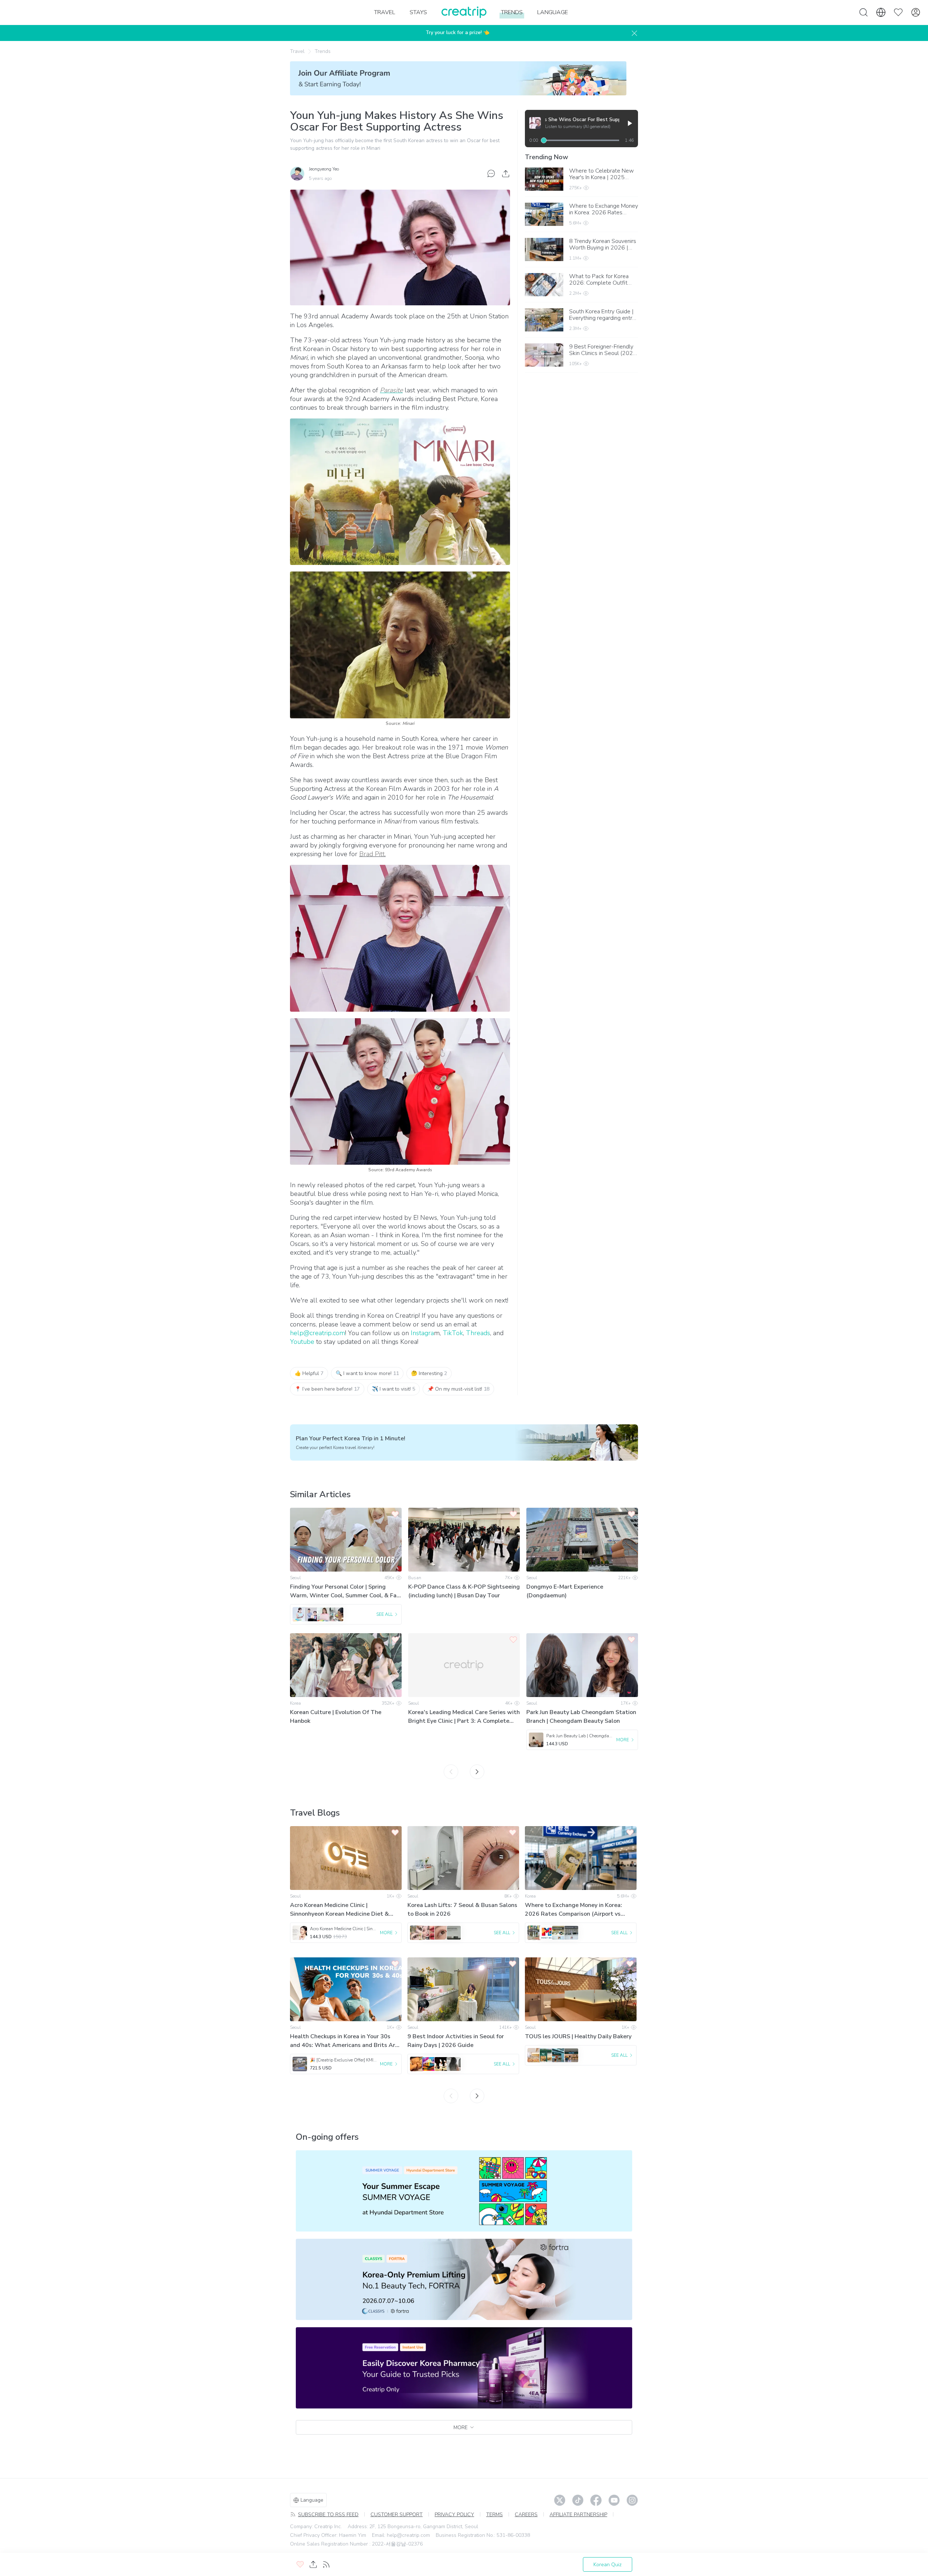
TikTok (453, 1333)
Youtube (303, 1342)
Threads (478, 1333)
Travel (297, 51)
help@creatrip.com (318, 1333)
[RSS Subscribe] (326, 2564)
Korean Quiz (608, 2565)
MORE (461, 2428)
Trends (323, 51)
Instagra (422, 1333)
